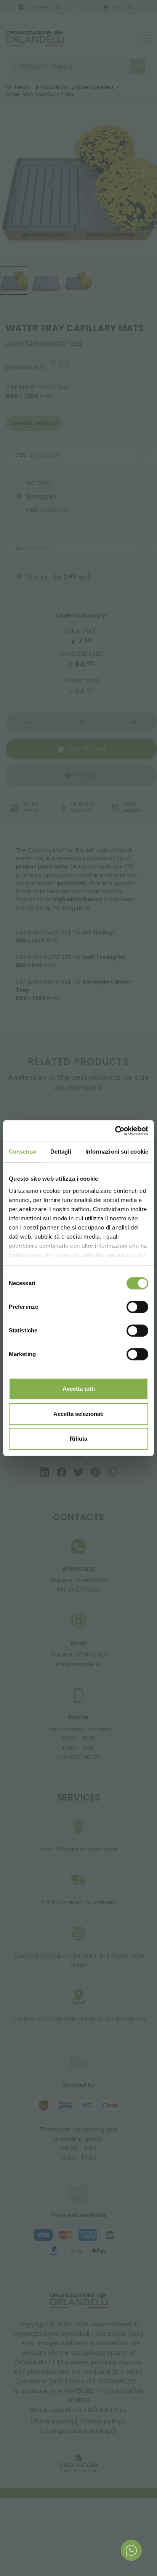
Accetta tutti (79, 1389)
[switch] (137, 1307)
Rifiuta (78, 1439)
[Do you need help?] (131, 2550)
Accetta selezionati (78, 1414)
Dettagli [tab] (61, 1152)
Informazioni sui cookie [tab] (117, 1152)
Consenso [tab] (22, 1152)
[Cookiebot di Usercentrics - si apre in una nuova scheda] (115, 1131)
